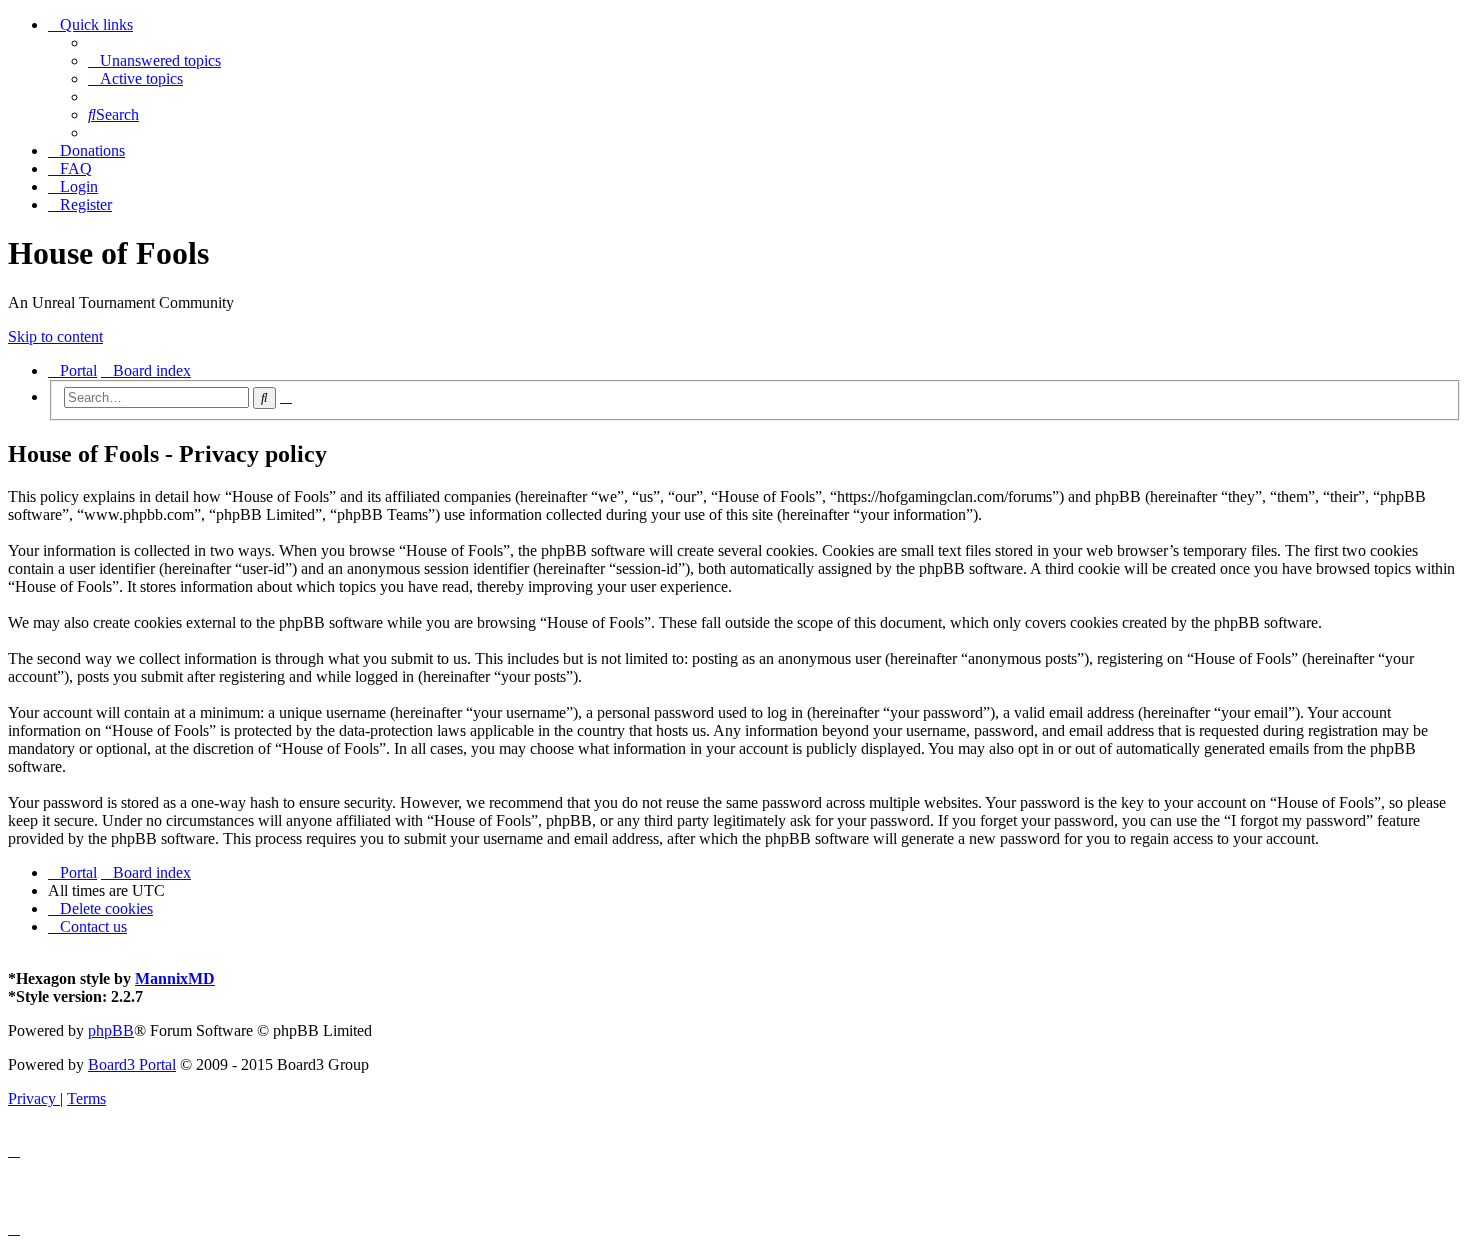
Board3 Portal (132, 1064)
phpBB (111, 1030)
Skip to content (55, 336)
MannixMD (175, 978)
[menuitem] (154, 60)
